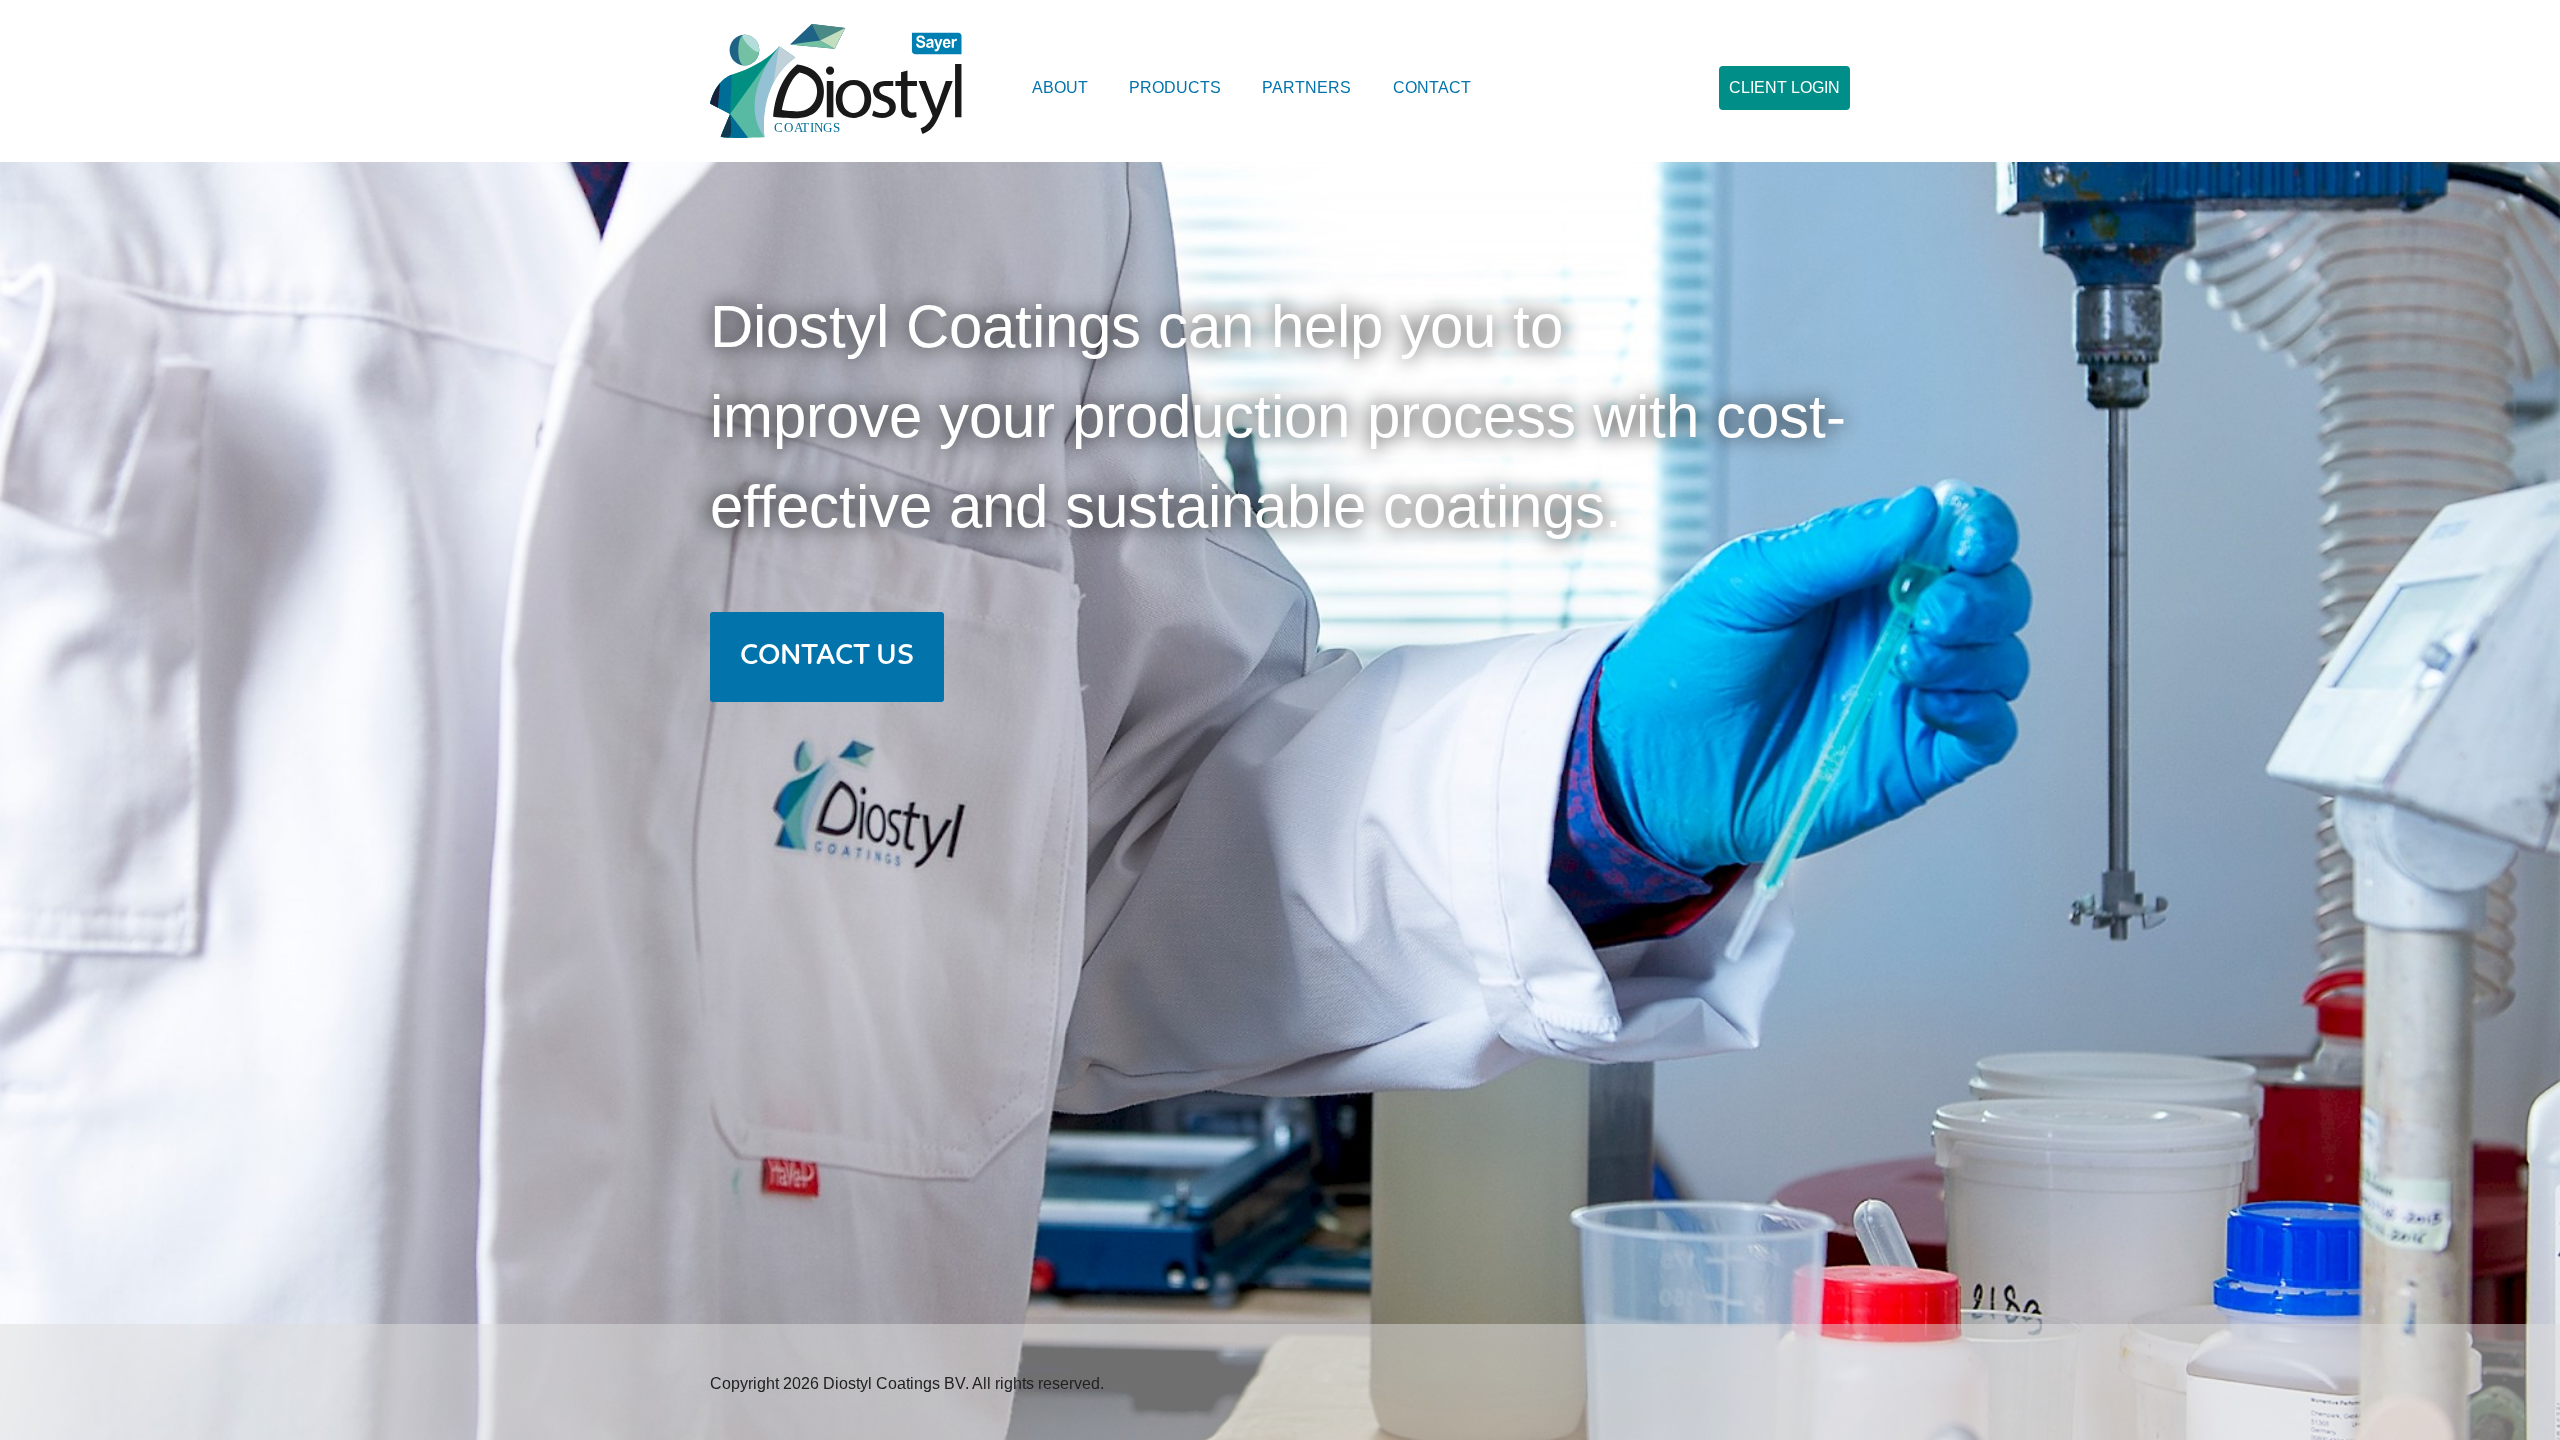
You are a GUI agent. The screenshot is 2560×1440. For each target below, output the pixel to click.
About (1060, 87)
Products (1175, 87)
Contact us (827, 656)
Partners (1306, 87)
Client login (1784, 87)
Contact (1432, 87)
